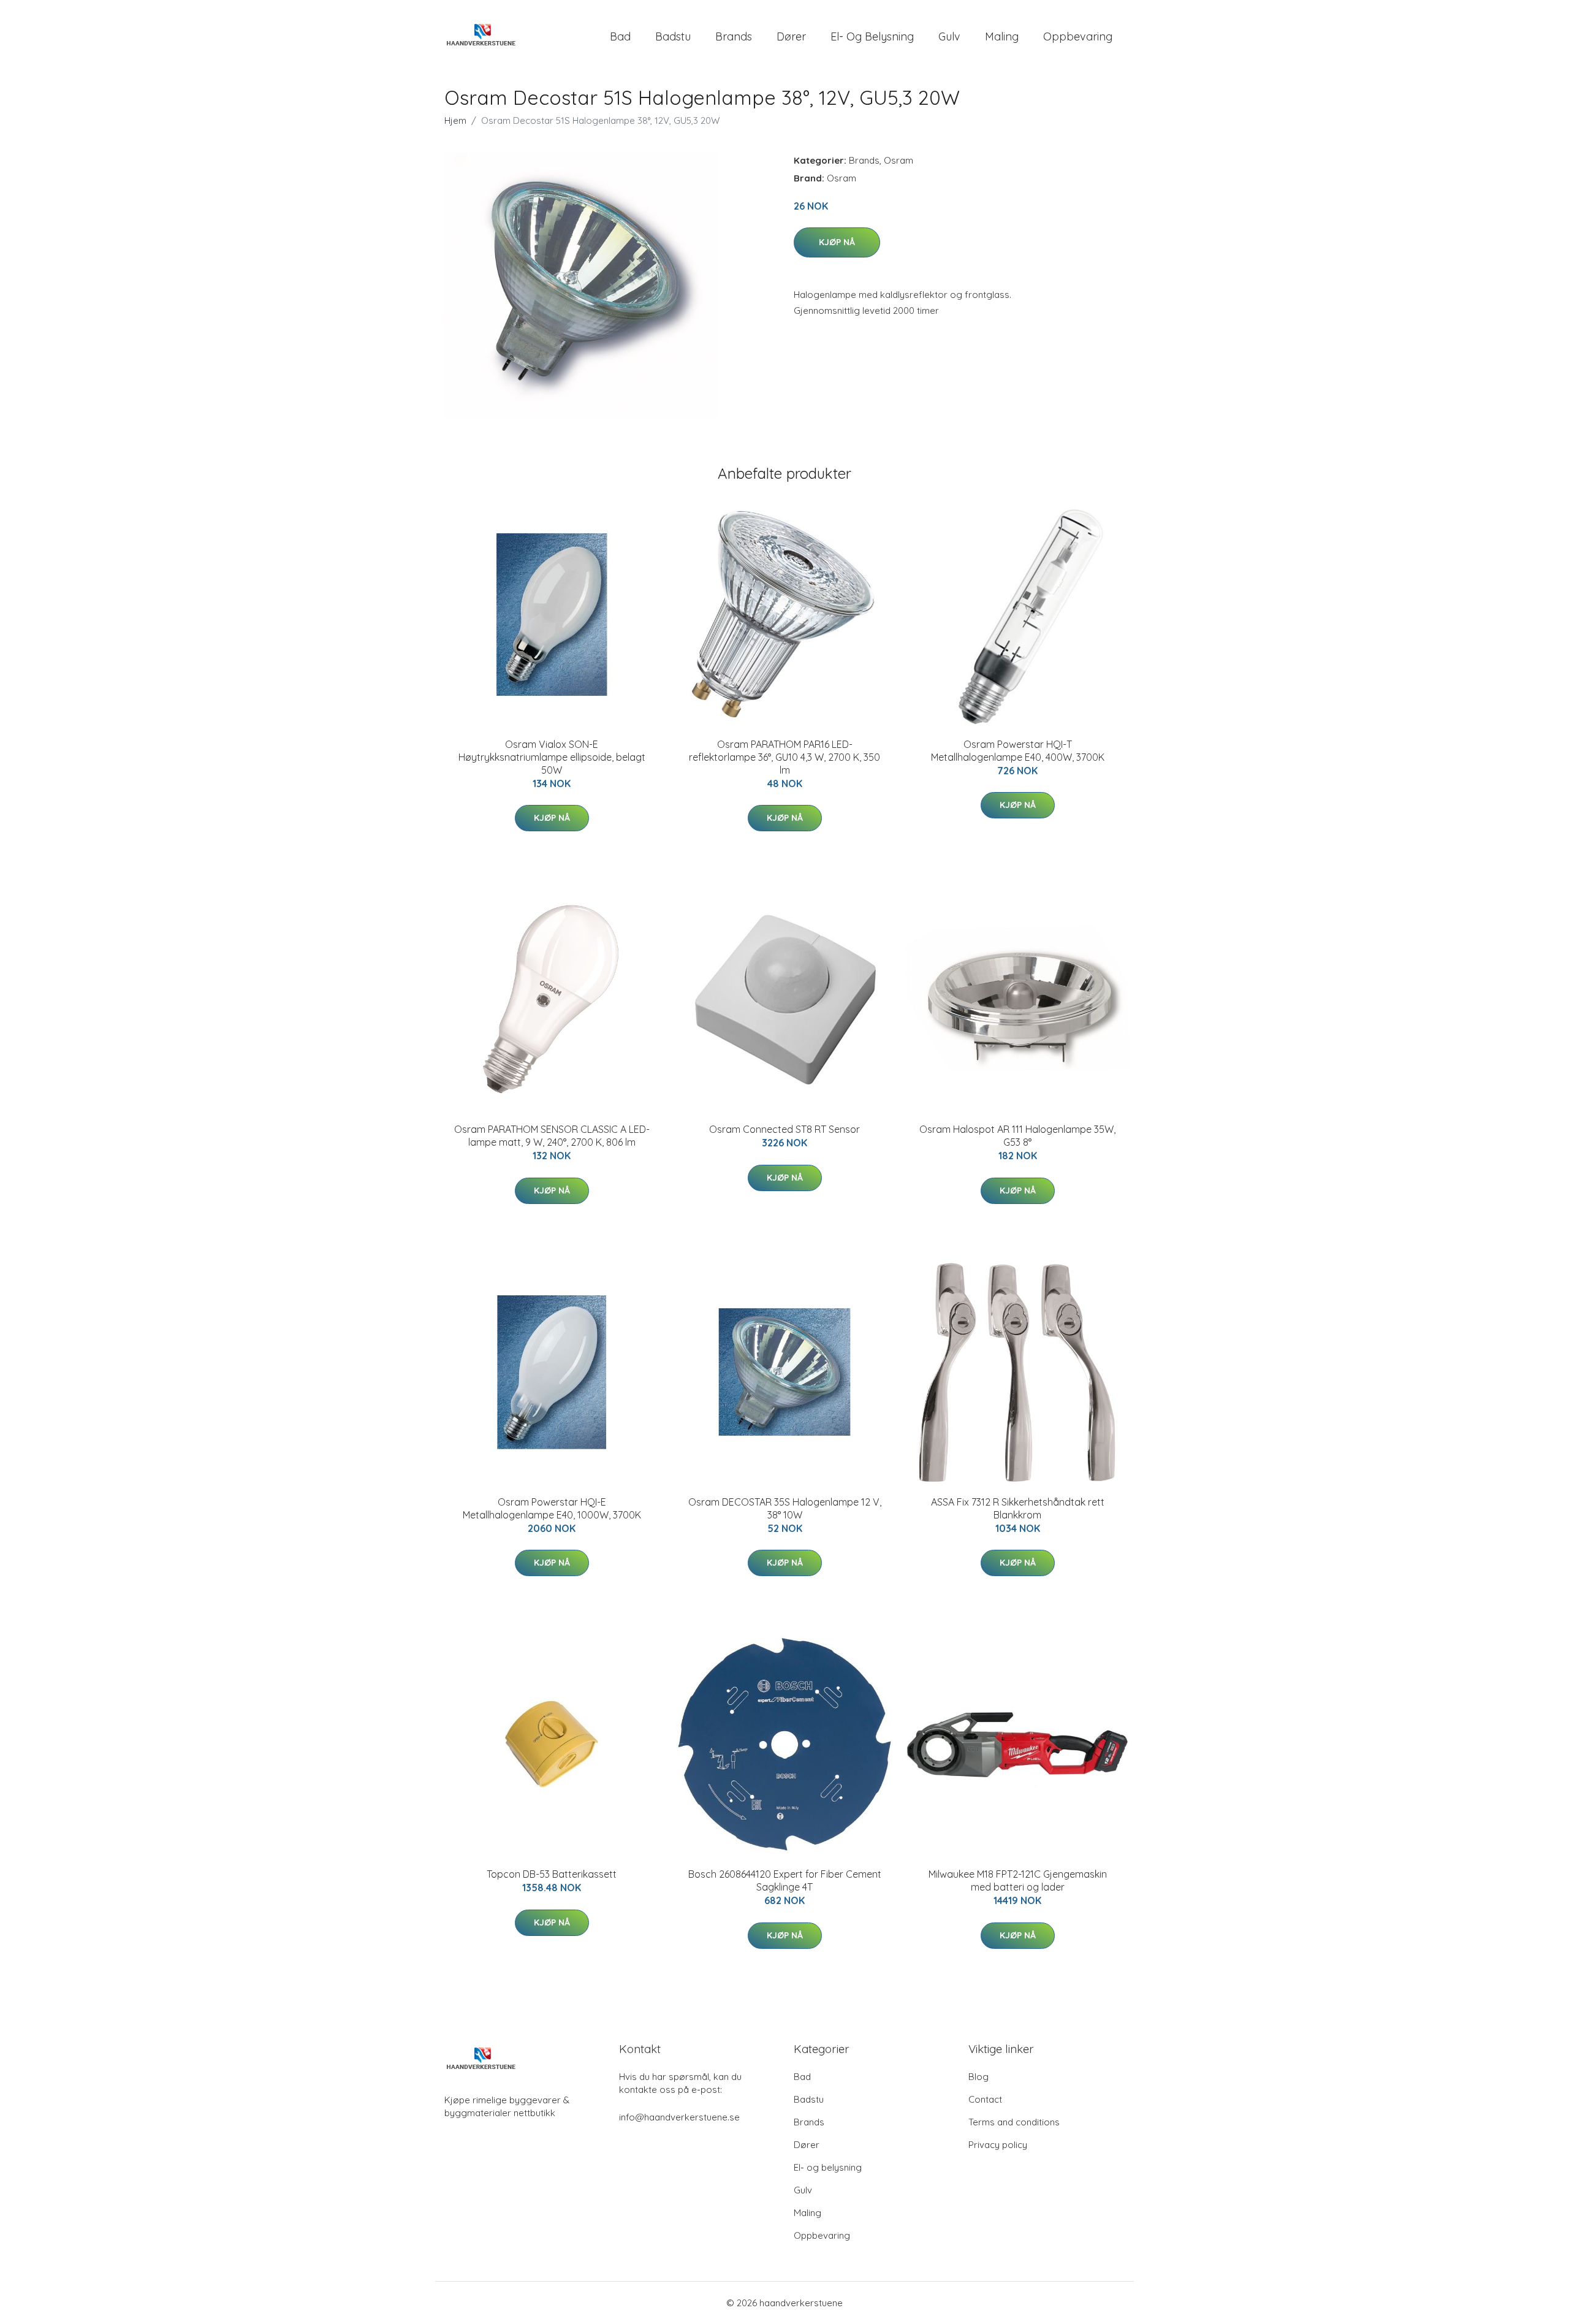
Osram (898, 160)
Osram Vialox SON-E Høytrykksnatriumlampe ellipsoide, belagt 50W (552, 757)
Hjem (455, 120)
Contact (985, 2099)
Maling (1002, 36)
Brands (734, 36)
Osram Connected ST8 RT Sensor (784, 1129)
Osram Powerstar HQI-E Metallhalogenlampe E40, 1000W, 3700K (552, 1508)
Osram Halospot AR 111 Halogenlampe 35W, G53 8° (1017, 1136)
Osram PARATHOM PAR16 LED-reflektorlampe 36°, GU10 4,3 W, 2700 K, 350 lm (784, 757)
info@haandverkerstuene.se (679, 2117)
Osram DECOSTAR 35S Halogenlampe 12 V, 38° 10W (785, 1508)
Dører (791, 36)
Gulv (949, 36)
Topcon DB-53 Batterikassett (552, 1874)
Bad (620, 36)
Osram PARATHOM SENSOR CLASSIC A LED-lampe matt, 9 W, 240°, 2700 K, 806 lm (552, 1136)
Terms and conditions (1014, 2122)
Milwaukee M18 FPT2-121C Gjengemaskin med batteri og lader (1018, 1880)
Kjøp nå (837, 242)
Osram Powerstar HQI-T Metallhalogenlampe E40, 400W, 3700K (1018, 751)
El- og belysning (872, 36)
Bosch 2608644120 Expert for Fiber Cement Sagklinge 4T (785, 1880)
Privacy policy (998, 2145)
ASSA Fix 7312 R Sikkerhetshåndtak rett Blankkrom (1018, 1508)
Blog (978, 2077)
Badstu (673, 36)
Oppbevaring (1078, 36)
